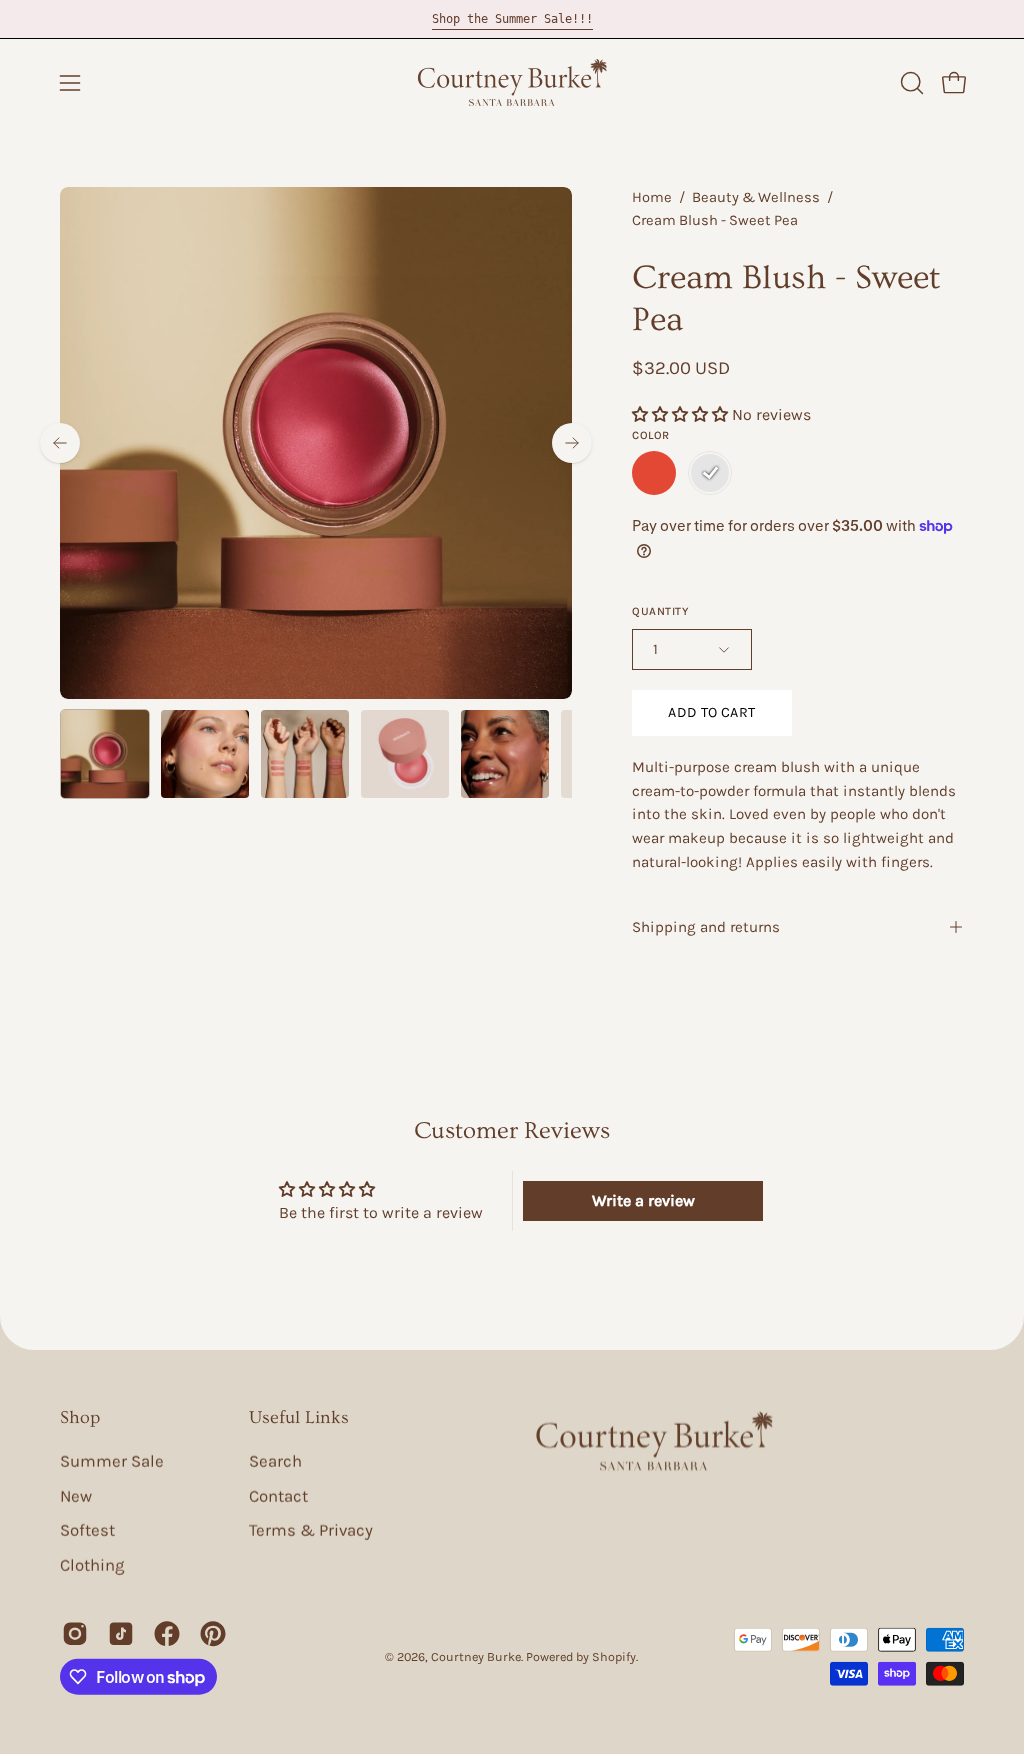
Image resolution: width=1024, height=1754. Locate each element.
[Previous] (60, 443)
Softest (87, 1530)
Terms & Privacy (311, 1530)
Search (275, 1461)
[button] (910, 83)
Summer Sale (112, 1461)
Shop (80, 1417)
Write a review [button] (643, 1200)
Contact (278, 1495)
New (76, 1495)
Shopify (614, 1656)
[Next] (572, 443)
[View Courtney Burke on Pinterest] (213, 1634)
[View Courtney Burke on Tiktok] (121, 1634)
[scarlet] (654, 473)
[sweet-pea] (710, 473)
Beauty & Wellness (756, 197)
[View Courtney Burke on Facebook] (167, 1634)
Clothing (92, 1565)
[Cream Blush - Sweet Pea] (105, 754)
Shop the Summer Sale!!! (512, 19)
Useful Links (299, 1417)
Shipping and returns (706, 927)
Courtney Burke (476, 1656)
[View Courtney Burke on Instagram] (75, 1634)
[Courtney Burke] (512, 83)
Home (652, 197)
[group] (512, 19)
